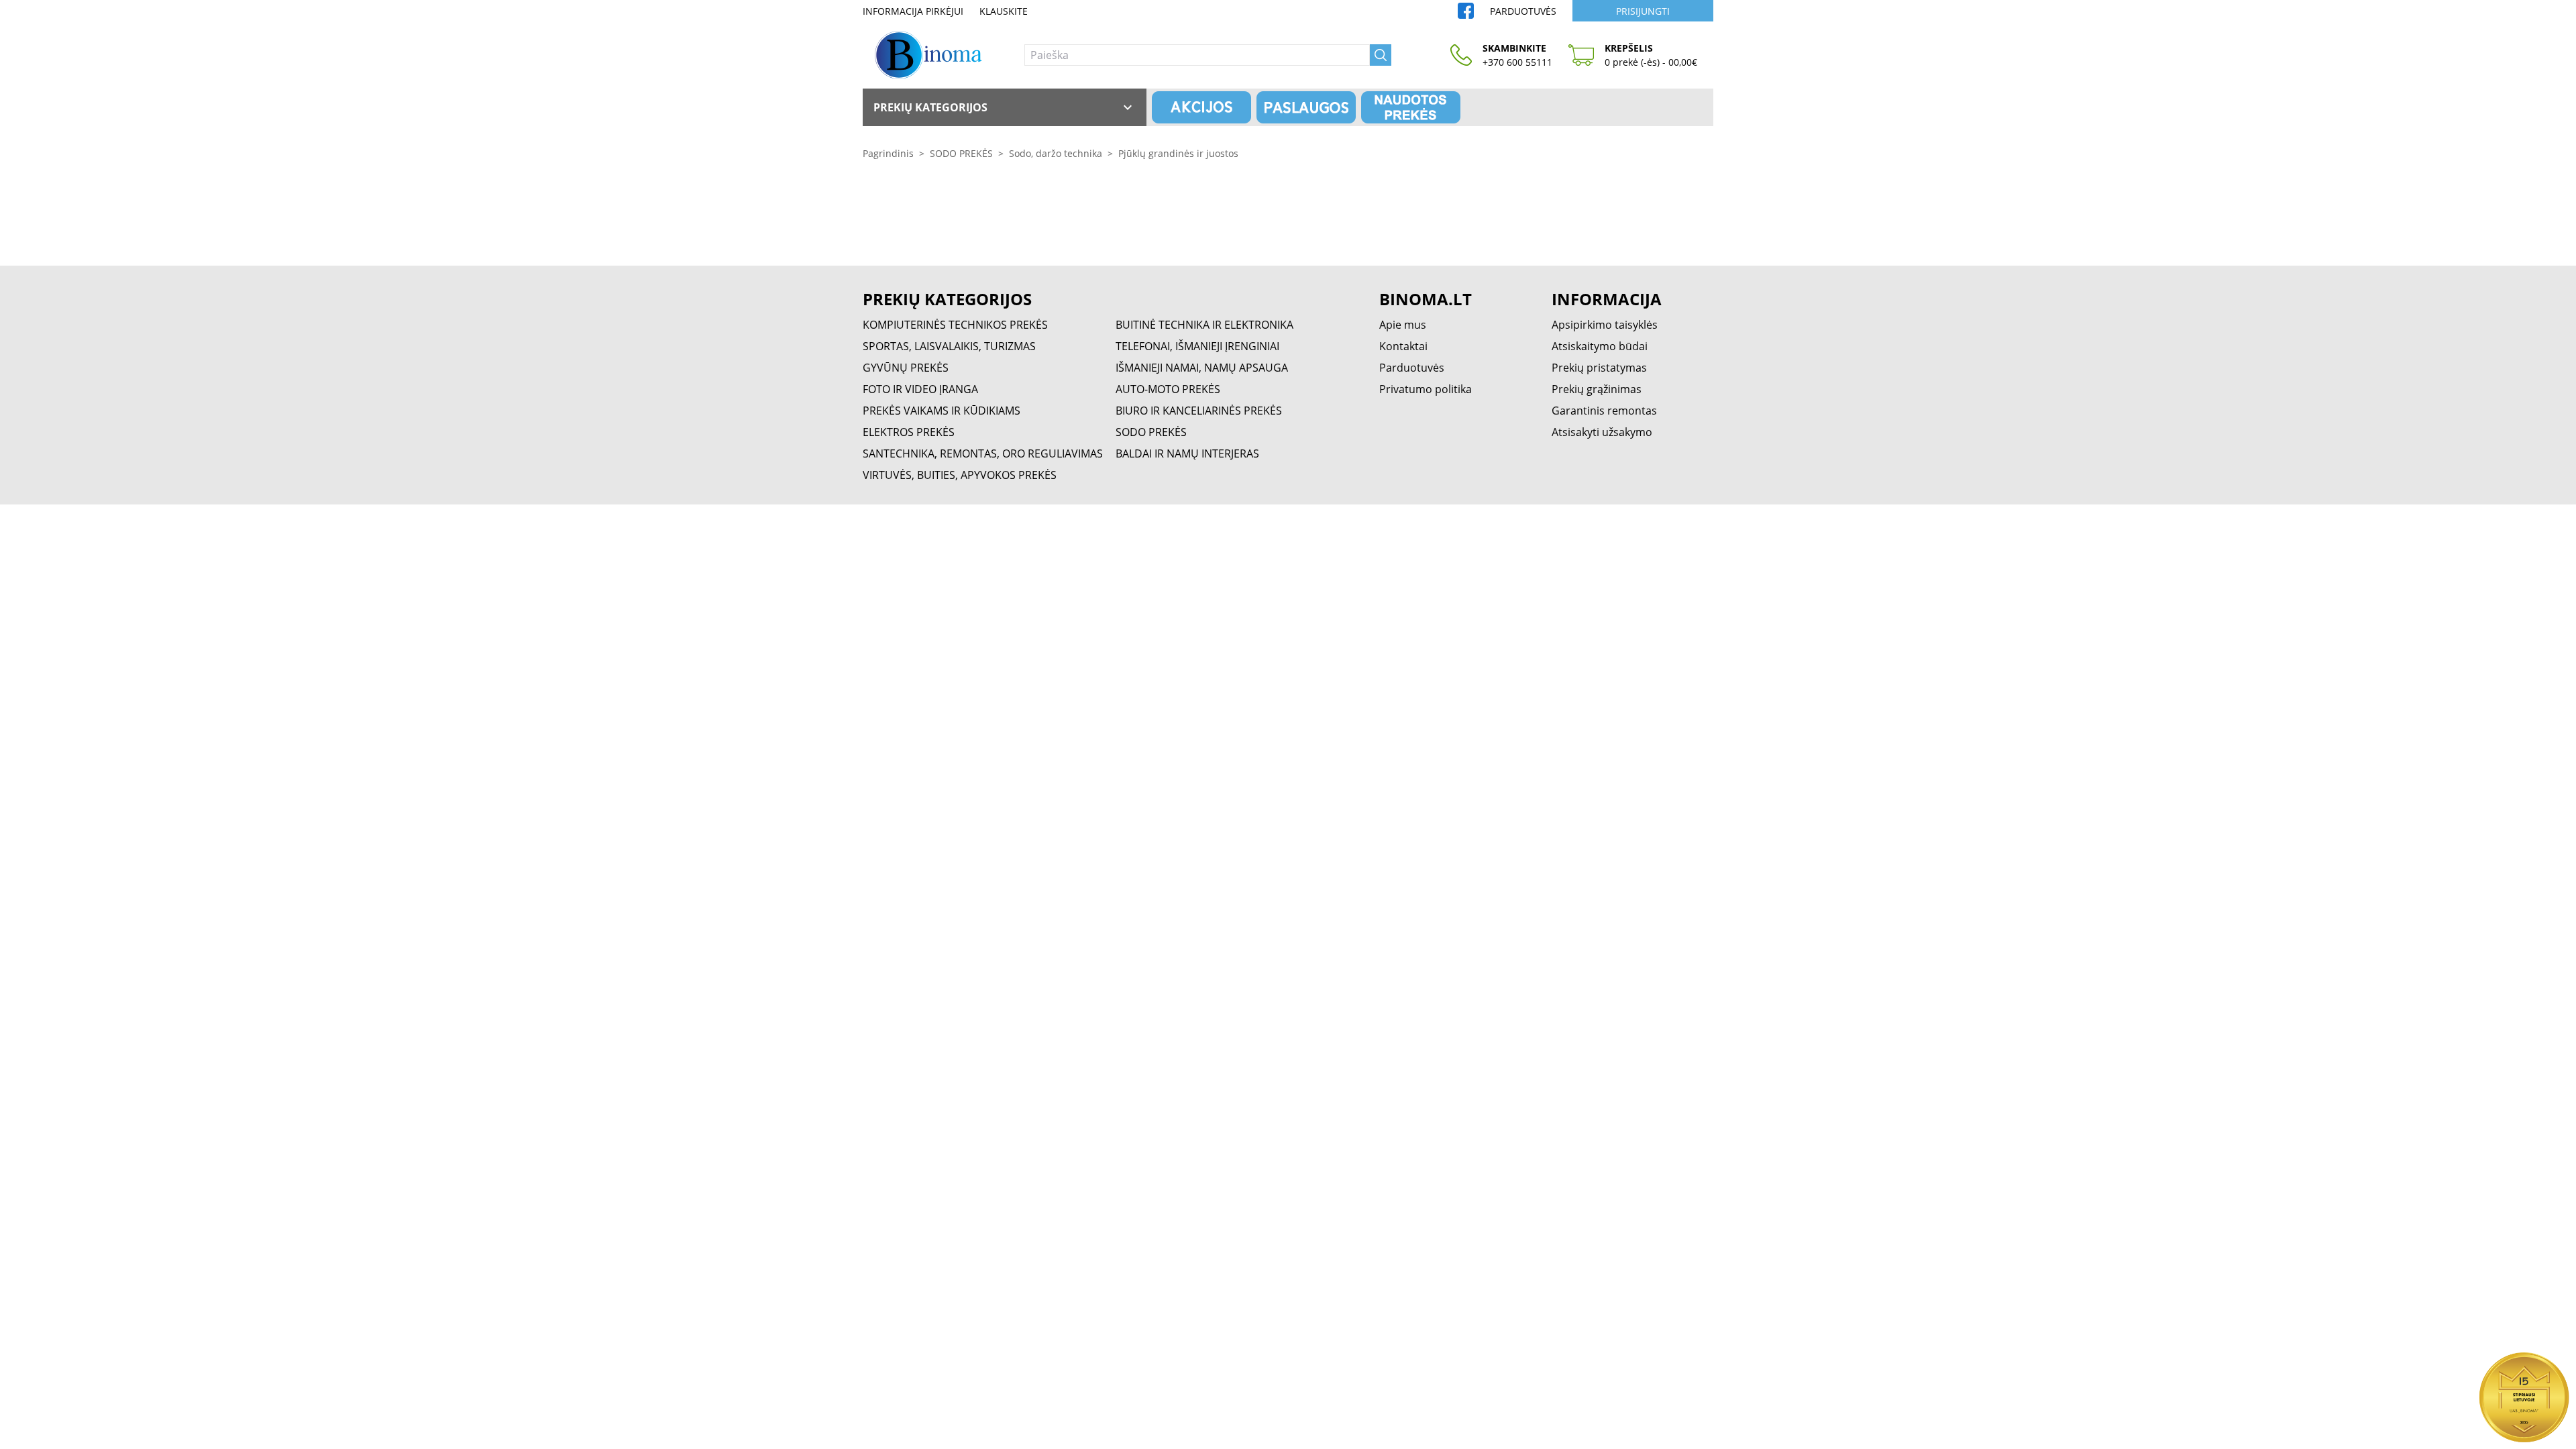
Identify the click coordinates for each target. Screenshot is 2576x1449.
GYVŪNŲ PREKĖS (906, 368)
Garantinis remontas (1604, 411)
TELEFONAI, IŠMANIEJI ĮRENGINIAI (1197, 346)
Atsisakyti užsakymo (1602, 432)
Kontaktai (1403, 346)
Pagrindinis (888, 153)
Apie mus (1403, 325)
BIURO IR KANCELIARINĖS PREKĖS (1199, 411)
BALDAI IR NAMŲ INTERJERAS (1187, 453)
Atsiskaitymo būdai (1600, 346)
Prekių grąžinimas (1597, 389)
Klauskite (1004, 11)
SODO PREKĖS (961, 153)
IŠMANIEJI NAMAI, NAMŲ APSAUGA (1202, 368)
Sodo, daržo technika (1056, 153)
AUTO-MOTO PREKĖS (1168, 389)
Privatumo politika (1426, 389)
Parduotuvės (1523, 11)
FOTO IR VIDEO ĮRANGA (920, 389)
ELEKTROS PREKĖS (909, 432)
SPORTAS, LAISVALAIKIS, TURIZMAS (949, 346)
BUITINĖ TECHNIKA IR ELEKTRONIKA (1204, 325)
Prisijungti (1643, 11)
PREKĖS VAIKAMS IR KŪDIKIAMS (942, 411)
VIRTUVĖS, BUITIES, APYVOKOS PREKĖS (960, 475)
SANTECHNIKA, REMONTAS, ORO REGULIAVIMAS (983, 453)
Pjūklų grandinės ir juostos (1178, 153)
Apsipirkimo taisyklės (1605, 325)
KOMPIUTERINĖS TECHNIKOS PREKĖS (955, 325)
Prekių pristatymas (1599, 368)
